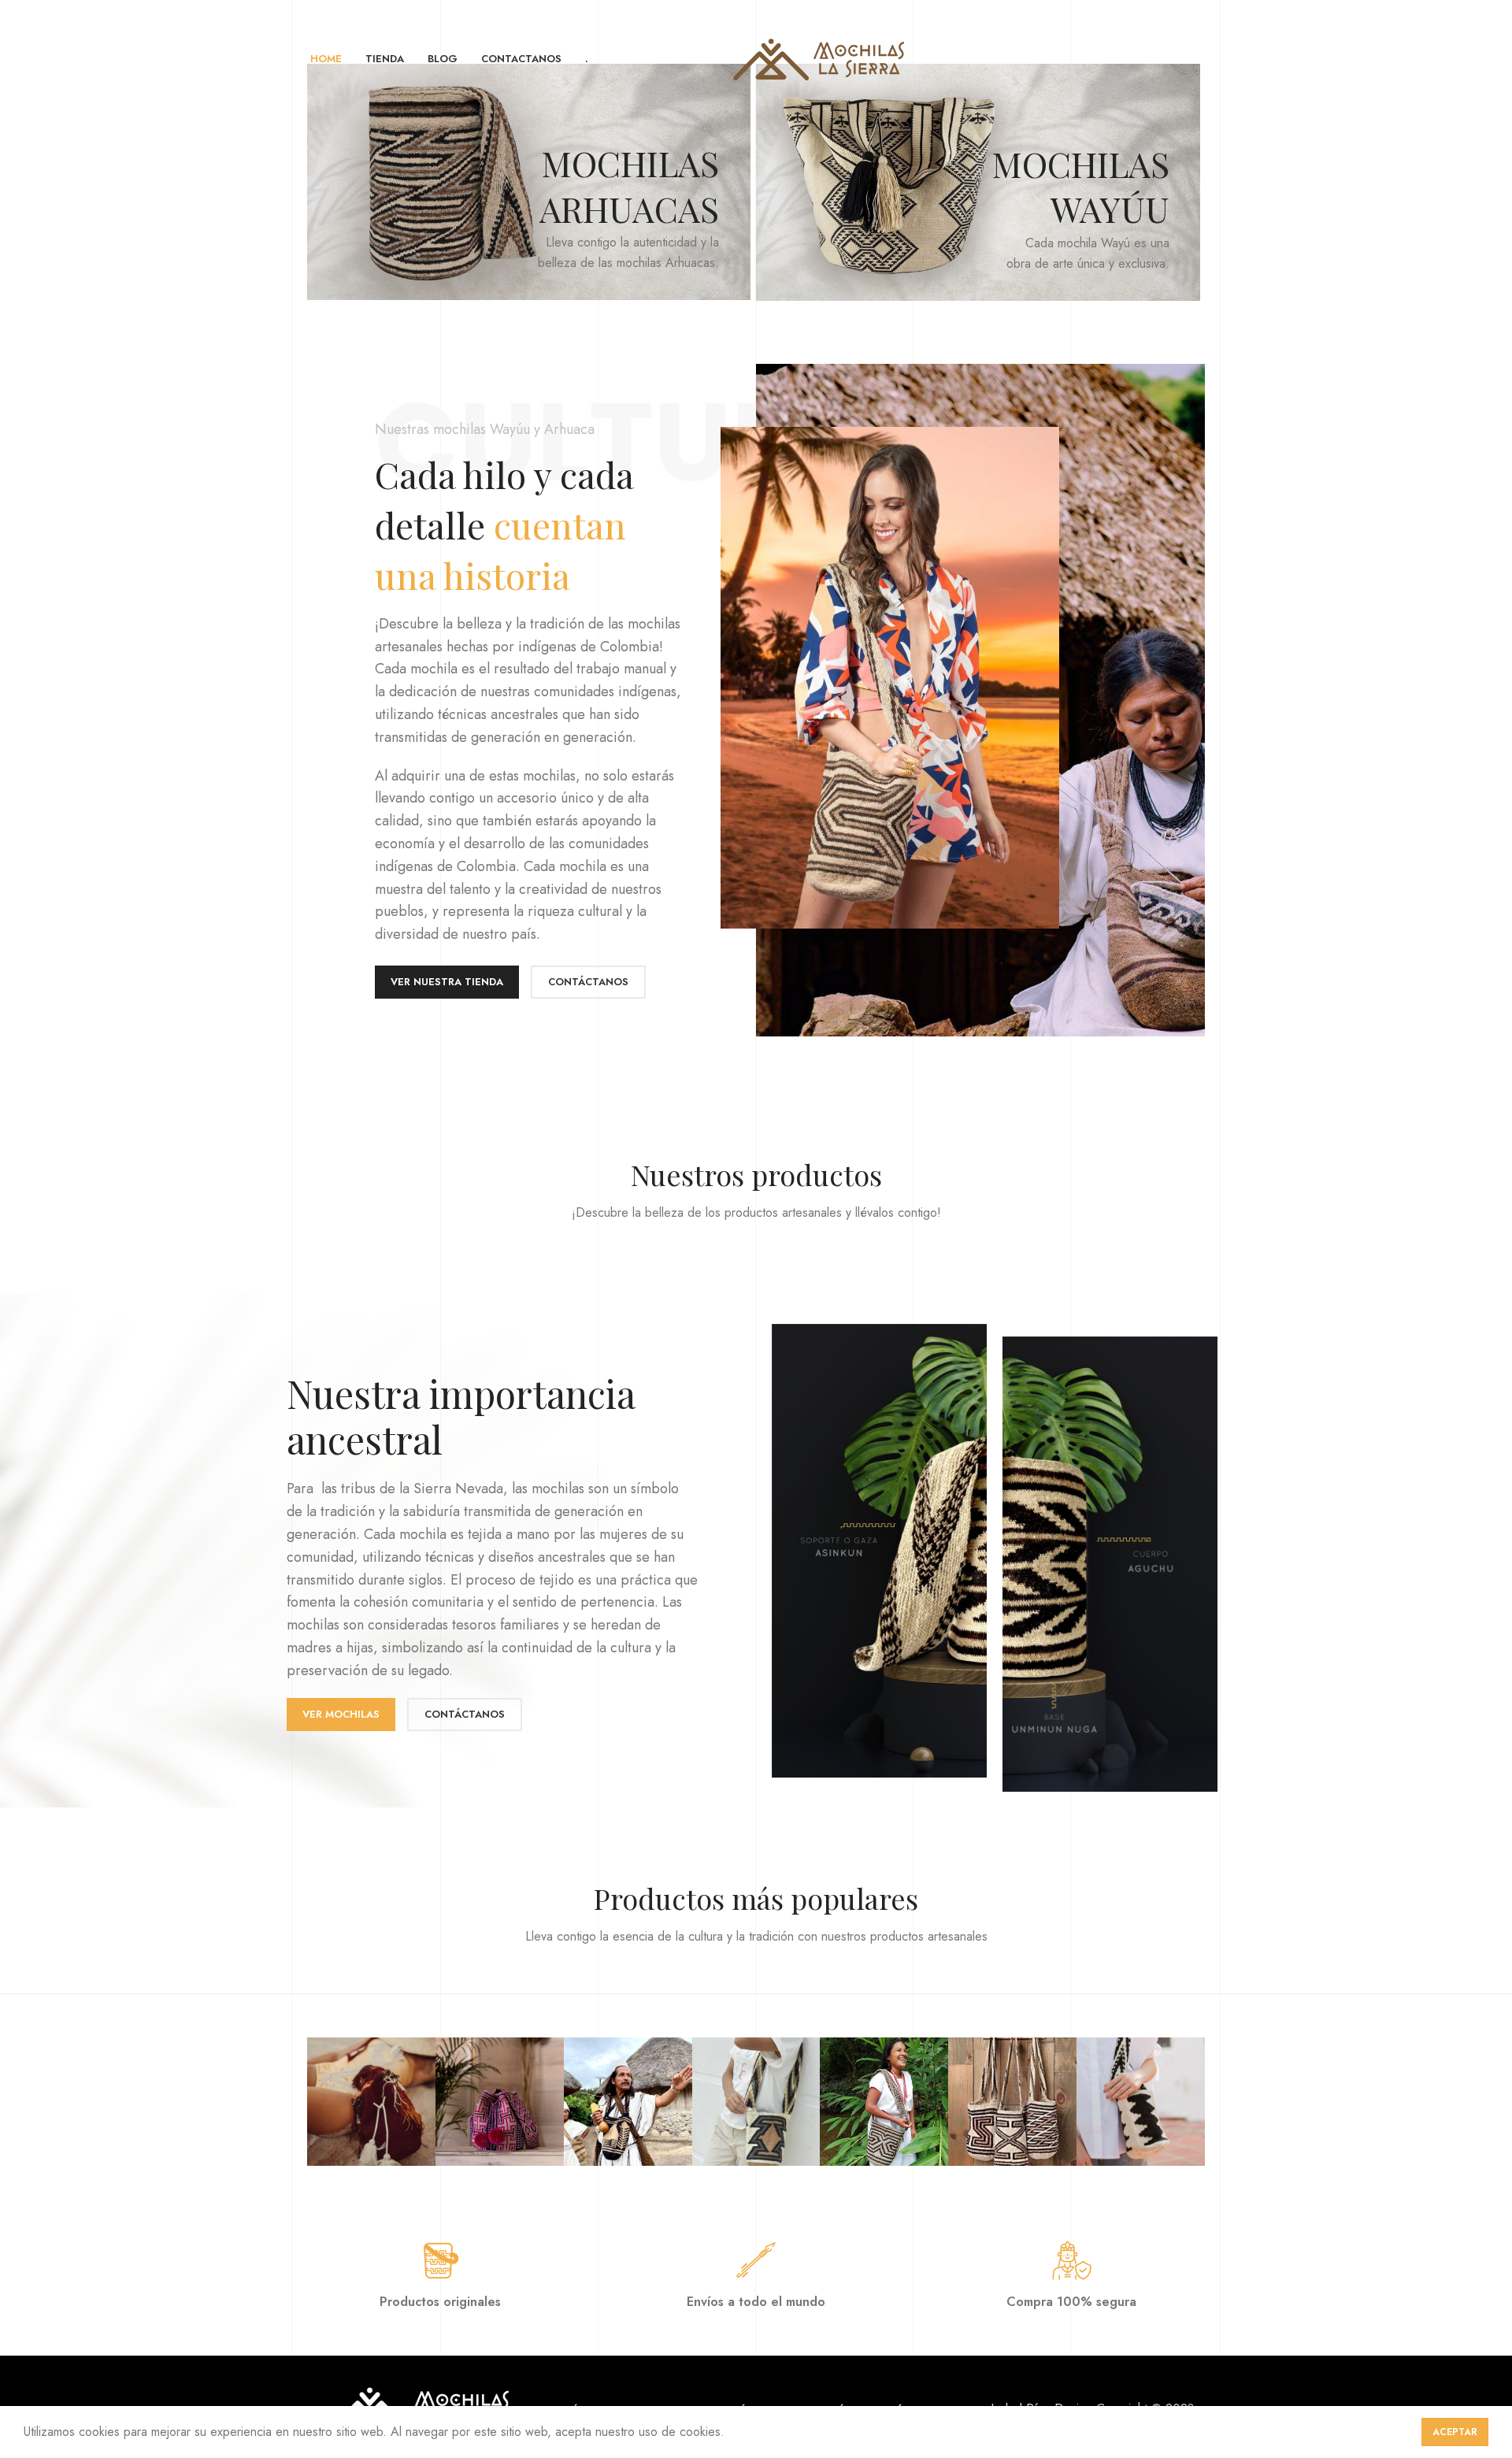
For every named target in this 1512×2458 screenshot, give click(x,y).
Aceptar (1455, 2432)
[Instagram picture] (371, 2102)
